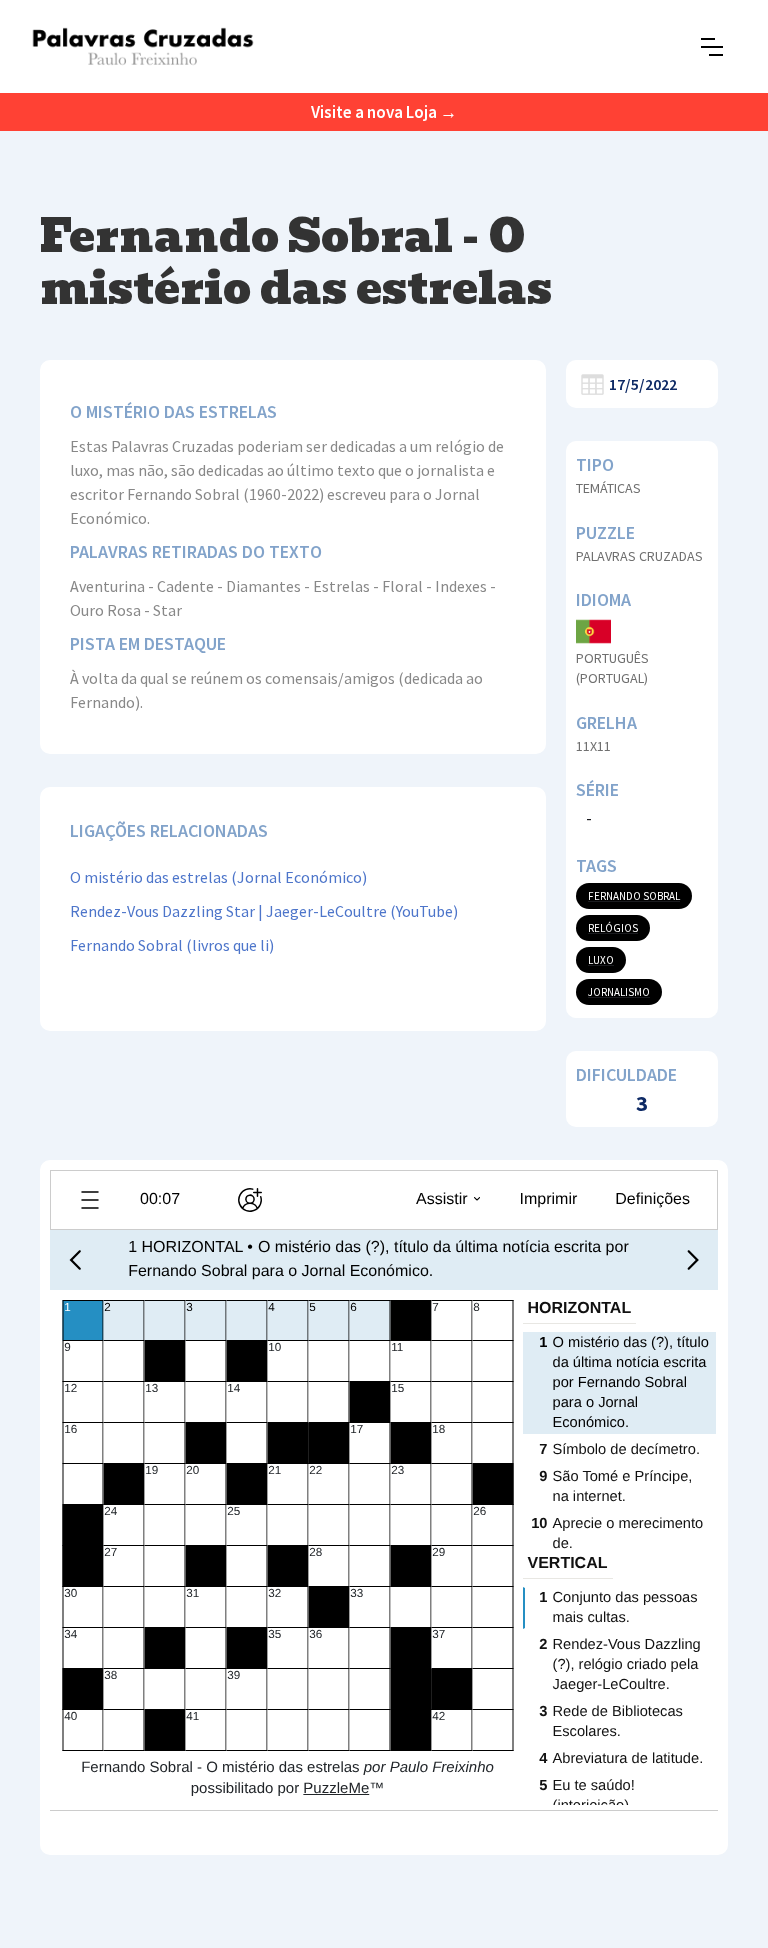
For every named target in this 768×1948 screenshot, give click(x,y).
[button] (712, 47)
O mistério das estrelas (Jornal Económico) (218, 877)
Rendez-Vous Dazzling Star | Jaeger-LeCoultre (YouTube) (264, 911)
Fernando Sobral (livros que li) (172, 945)
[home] (142, 46)
